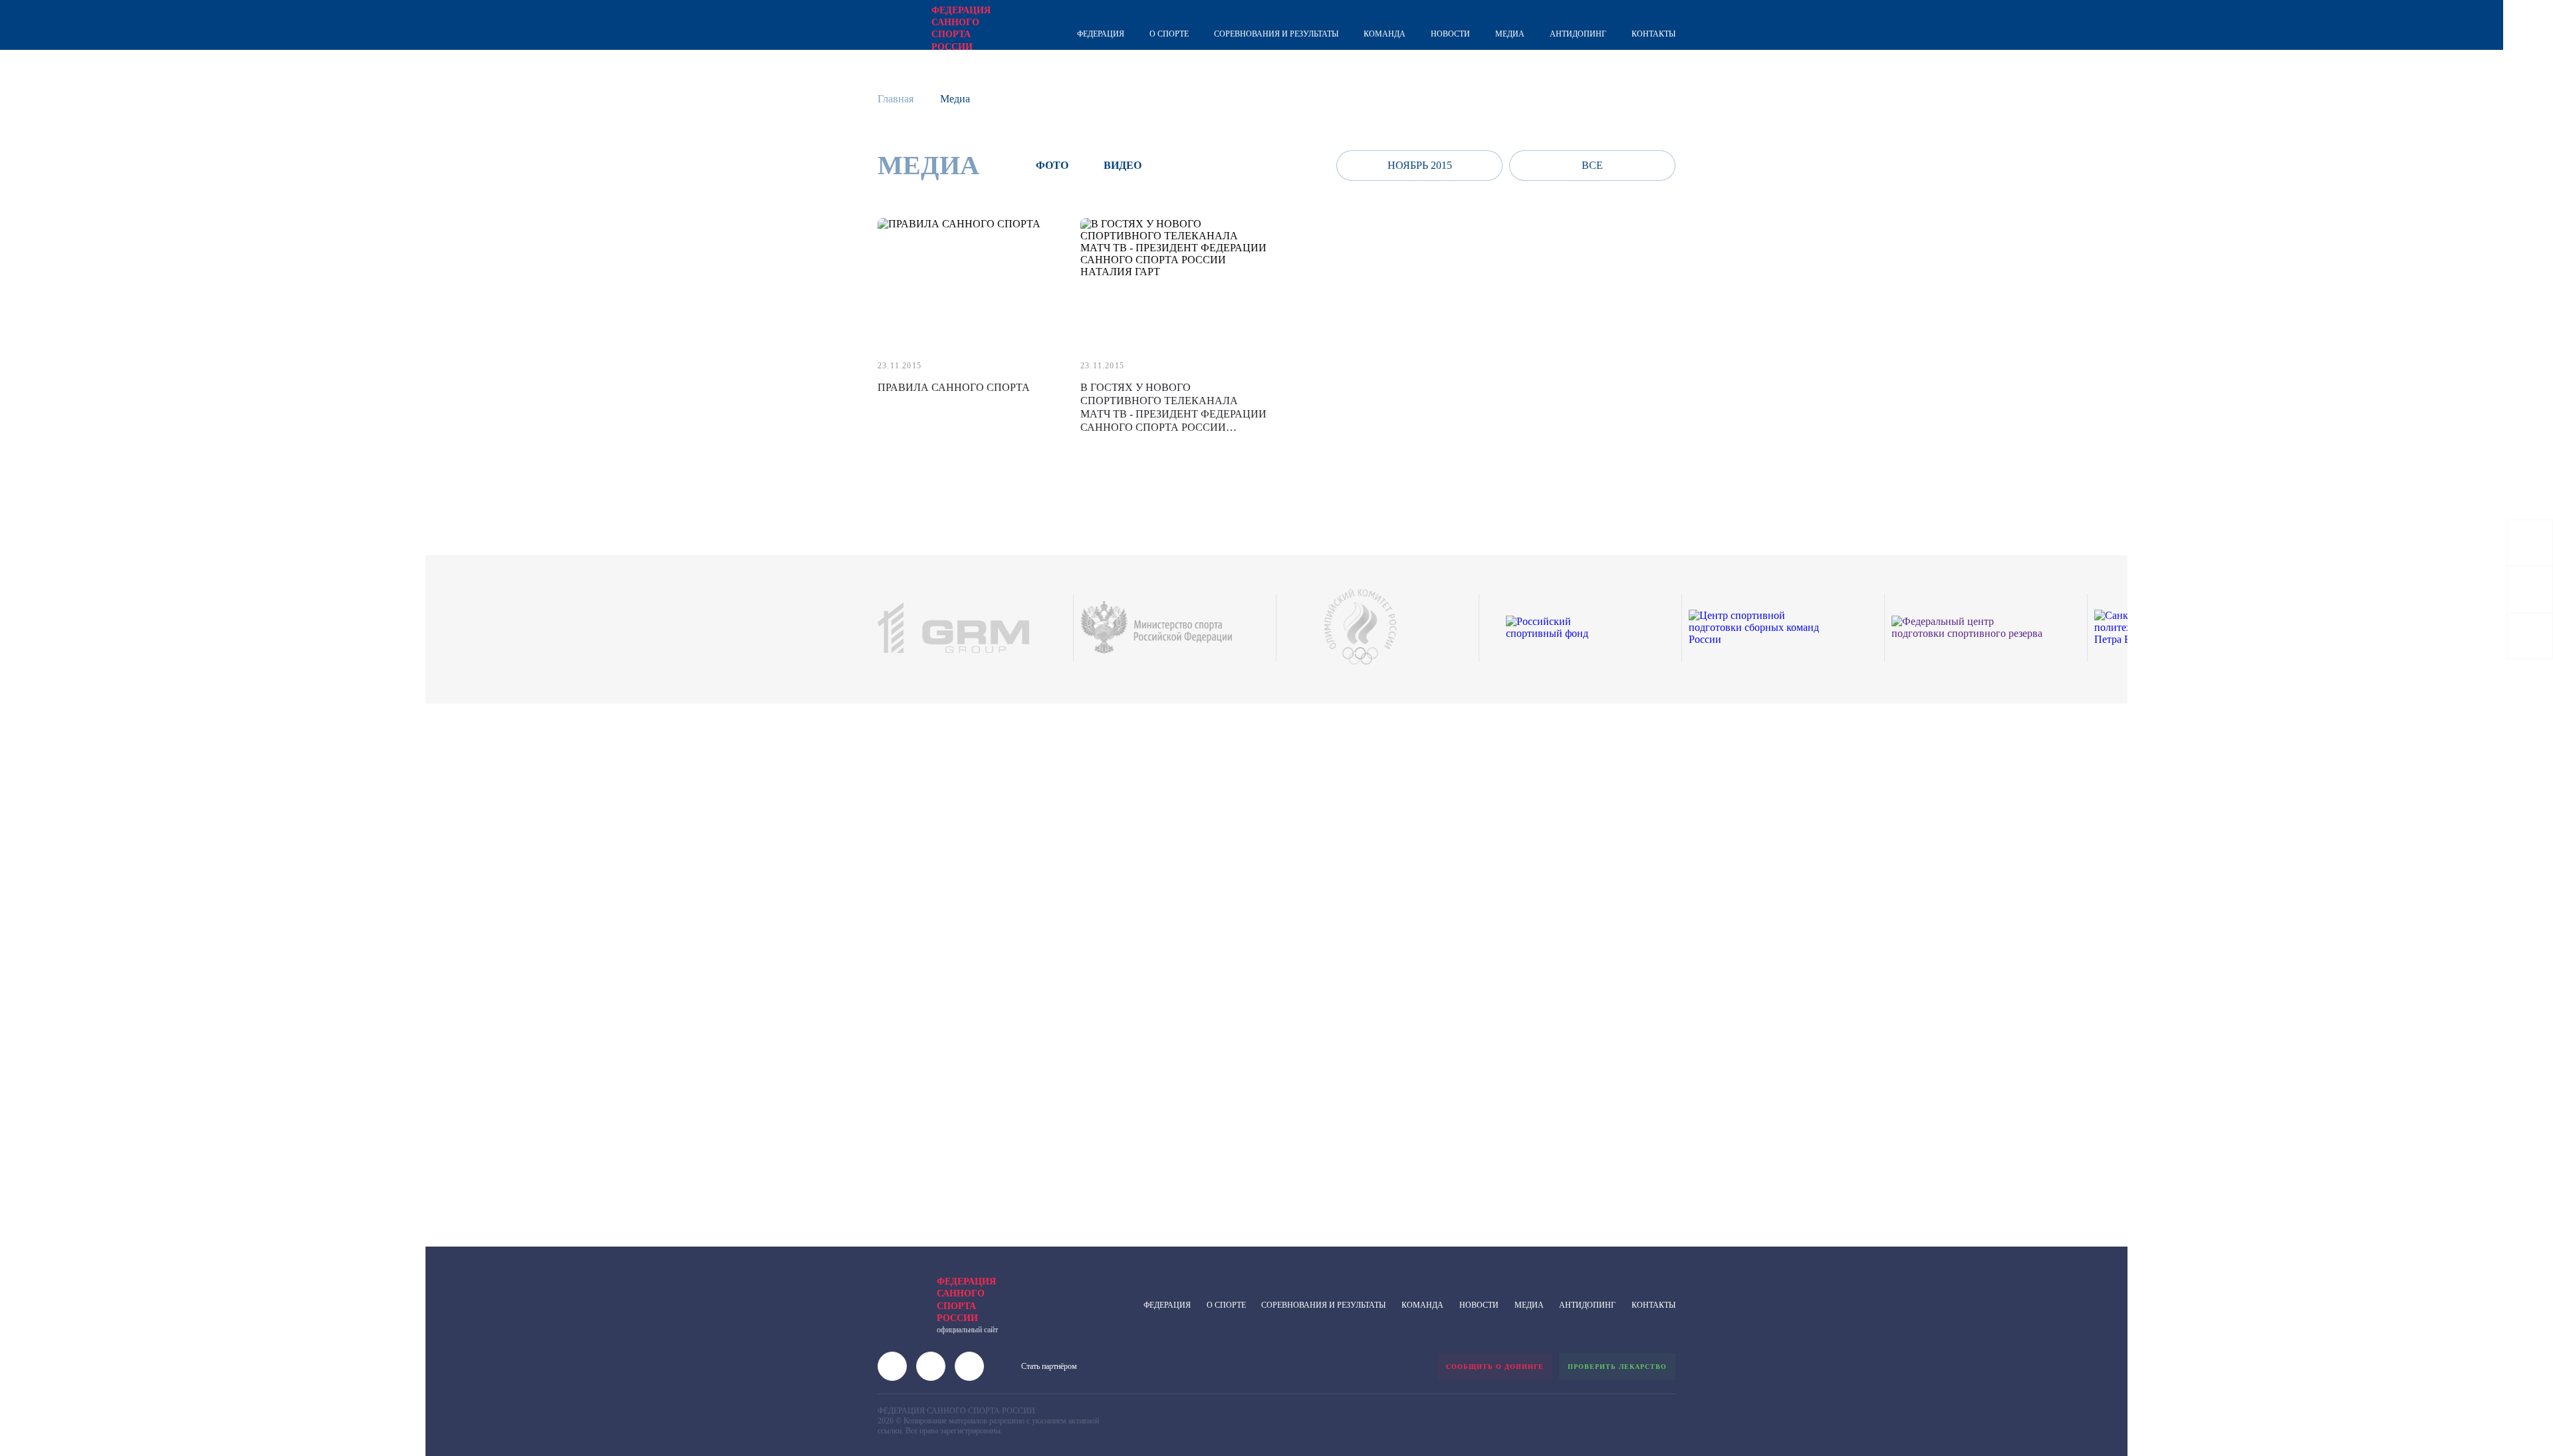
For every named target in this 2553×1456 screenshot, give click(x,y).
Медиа (1510, 34)
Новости (1450, 34)
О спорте (1169, 34)
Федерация (1101, 34)
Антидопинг (1578, 34)
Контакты (1653, 34)
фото (1052, 165)
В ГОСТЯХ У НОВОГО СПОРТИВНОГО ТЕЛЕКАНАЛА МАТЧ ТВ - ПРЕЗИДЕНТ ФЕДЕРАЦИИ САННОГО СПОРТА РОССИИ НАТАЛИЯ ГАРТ (1173, 414)
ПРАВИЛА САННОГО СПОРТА (954, 387)
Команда (1385, 34)
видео (1123, 165)
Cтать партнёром (1049, 1366)
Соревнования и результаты (1276, 34)
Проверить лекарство (1617, 1367)
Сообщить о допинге (1495, 1367)
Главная (896, 99)
